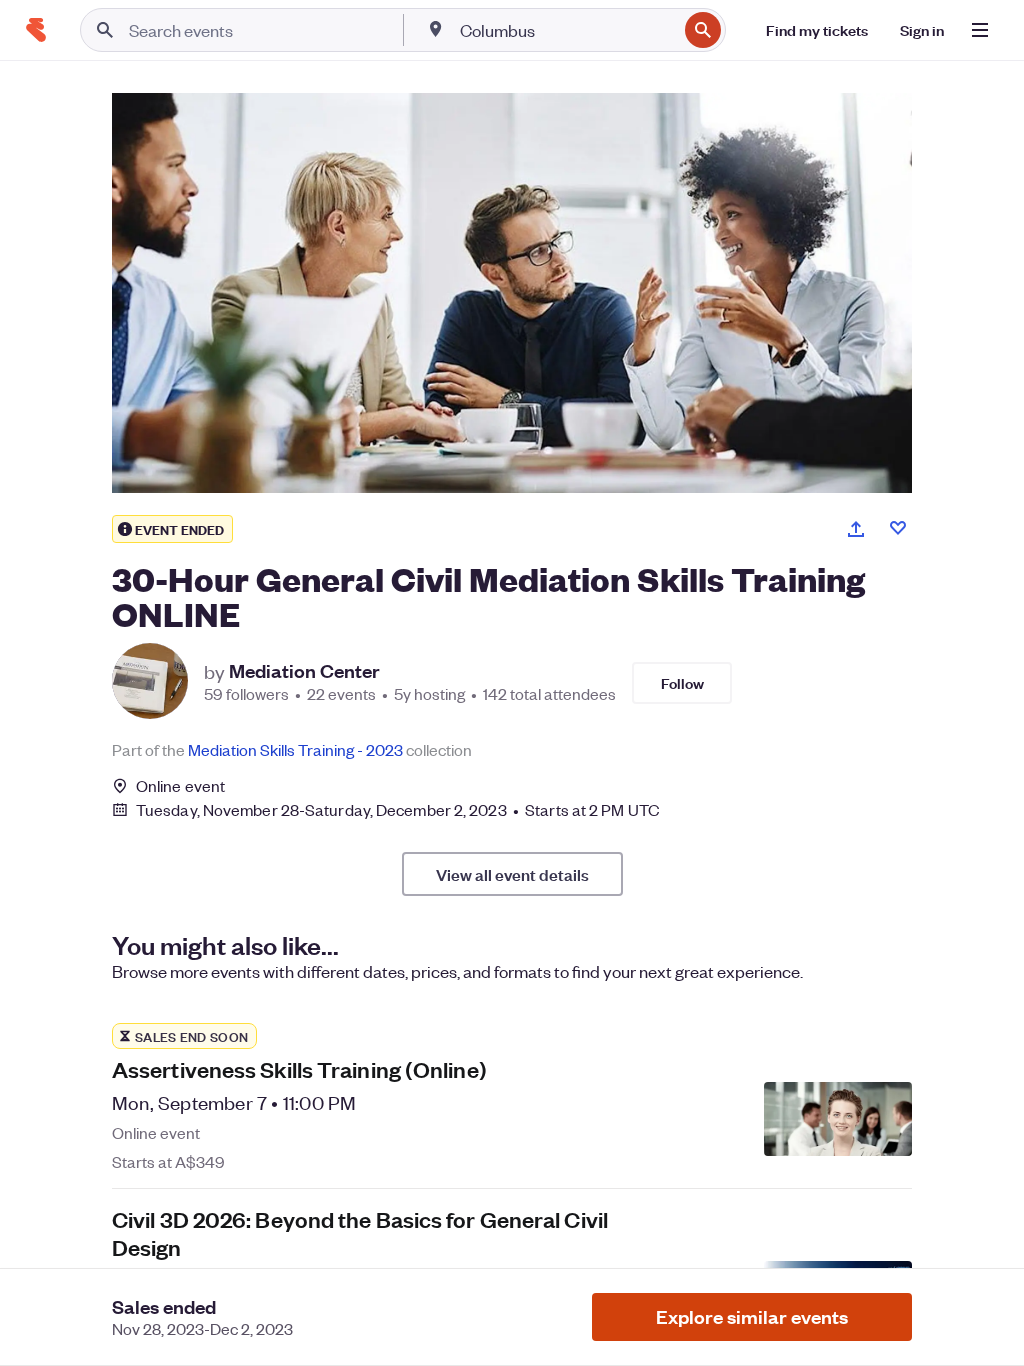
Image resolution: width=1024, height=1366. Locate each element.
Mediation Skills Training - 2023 (295, 749)
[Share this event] (856, 529)
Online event (180, 786)
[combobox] (566, 30)
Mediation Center (304, 671)
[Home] (36, 30)
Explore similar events (752, 1316)
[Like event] (898, 528)
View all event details (512, 874)
